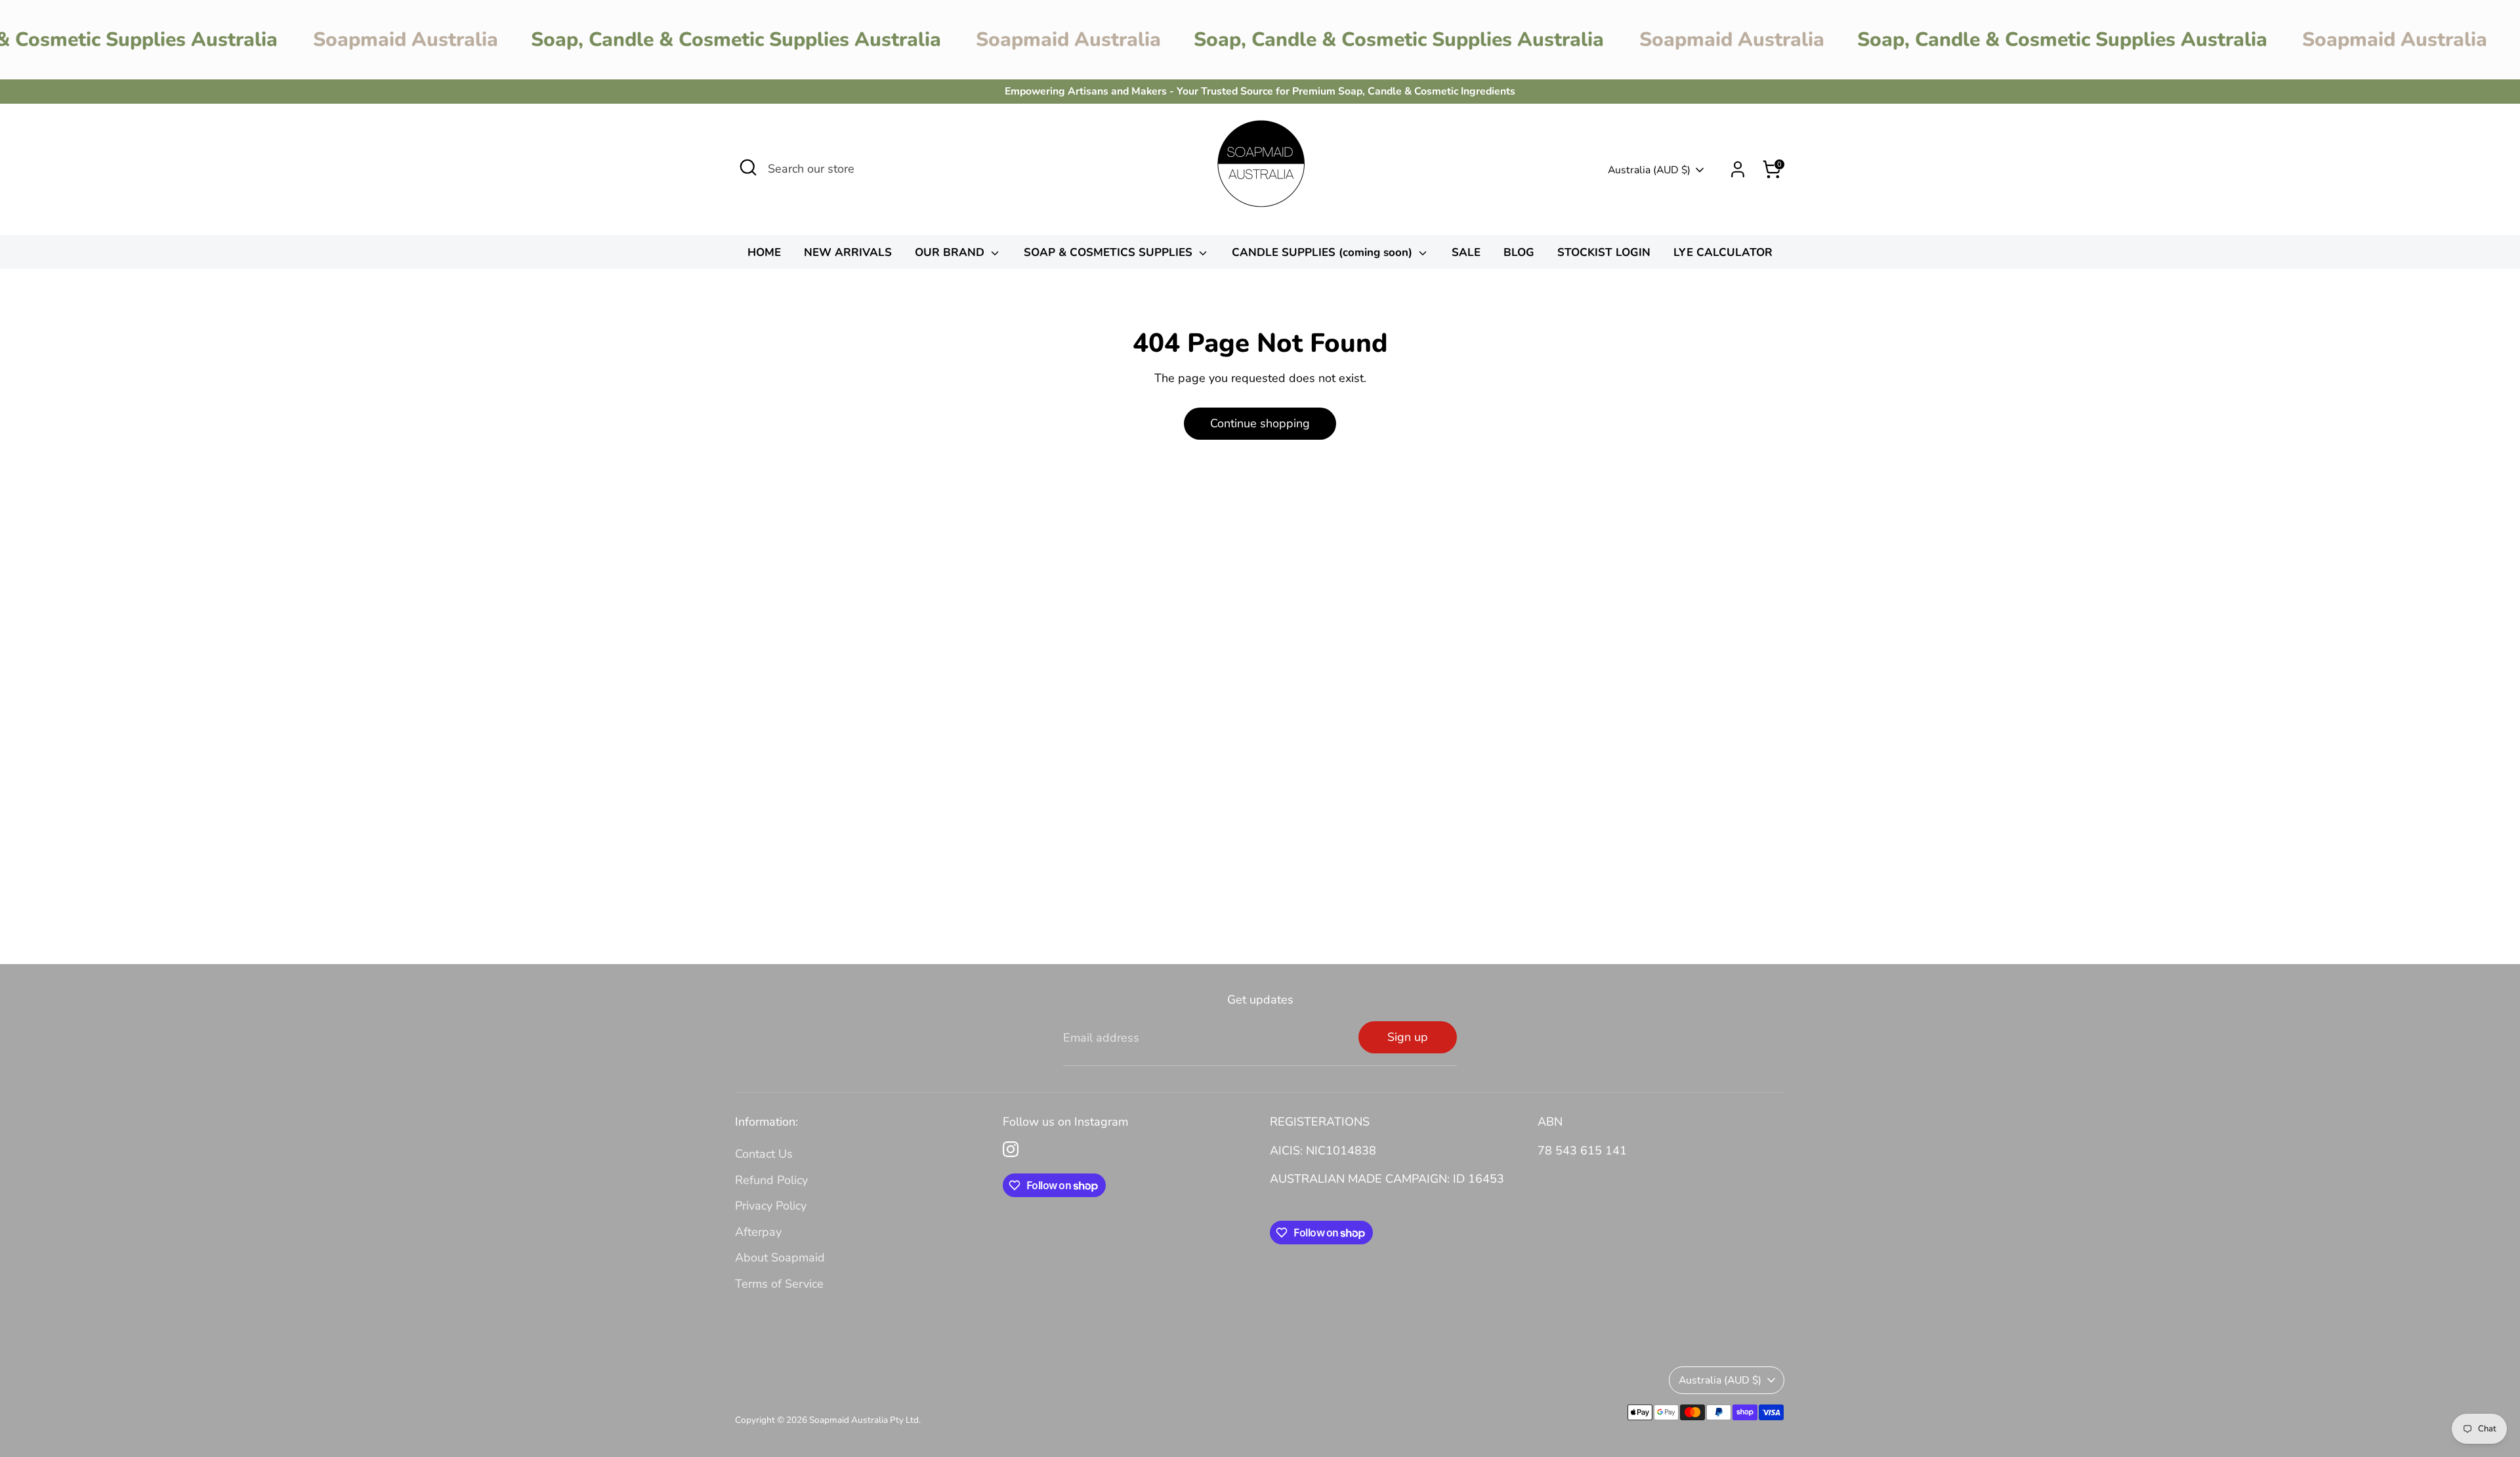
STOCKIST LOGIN (1604, 252)
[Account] (1738, 169)
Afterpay (758, 1232)
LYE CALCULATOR (1723, 252)
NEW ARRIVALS (848, 252)
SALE (1466, 252)
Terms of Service (779, 1284)
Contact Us (764, 1154)
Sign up (1408, 1037)
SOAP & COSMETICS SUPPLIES (1110, 252)
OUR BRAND (951, 252)
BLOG (1519, 252)
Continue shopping (1260, 423)
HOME (764, 252)
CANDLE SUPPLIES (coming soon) (1324, 252)
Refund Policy (771, 1180)
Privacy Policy (771, 1206)
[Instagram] (1011, 1149)
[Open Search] (748, 167)
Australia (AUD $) (1649, 170)
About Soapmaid (780, 1257)
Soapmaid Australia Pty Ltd (864, 1420)
